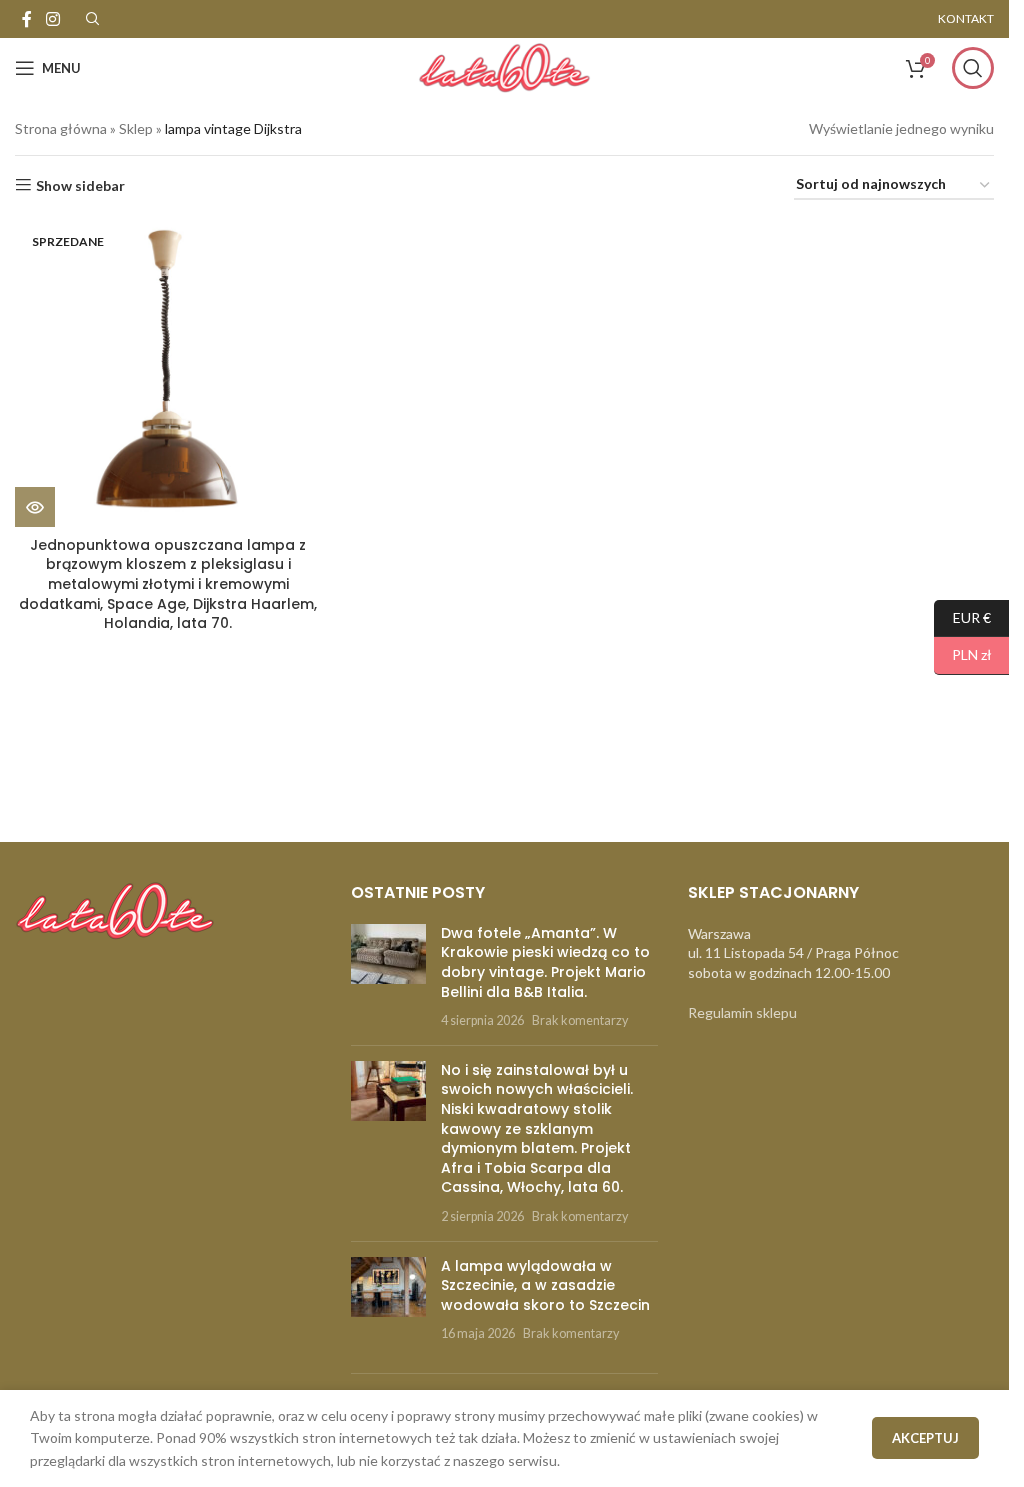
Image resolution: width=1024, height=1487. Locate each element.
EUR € (962, 616)
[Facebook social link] (27, 19)
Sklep (136, 128)
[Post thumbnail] (388, 977)
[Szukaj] (973, 68)
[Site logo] (504, 66)
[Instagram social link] (52, 19)
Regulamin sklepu (742, 1012)
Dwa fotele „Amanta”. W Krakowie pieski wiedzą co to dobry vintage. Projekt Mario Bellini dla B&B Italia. (545, 962)
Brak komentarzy (580, 1020)
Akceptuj (925, 1438)
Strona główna (61, 128)
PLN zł (963, 654)
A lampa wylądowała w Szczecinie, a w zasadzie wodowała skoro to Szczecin (545, 1285)
